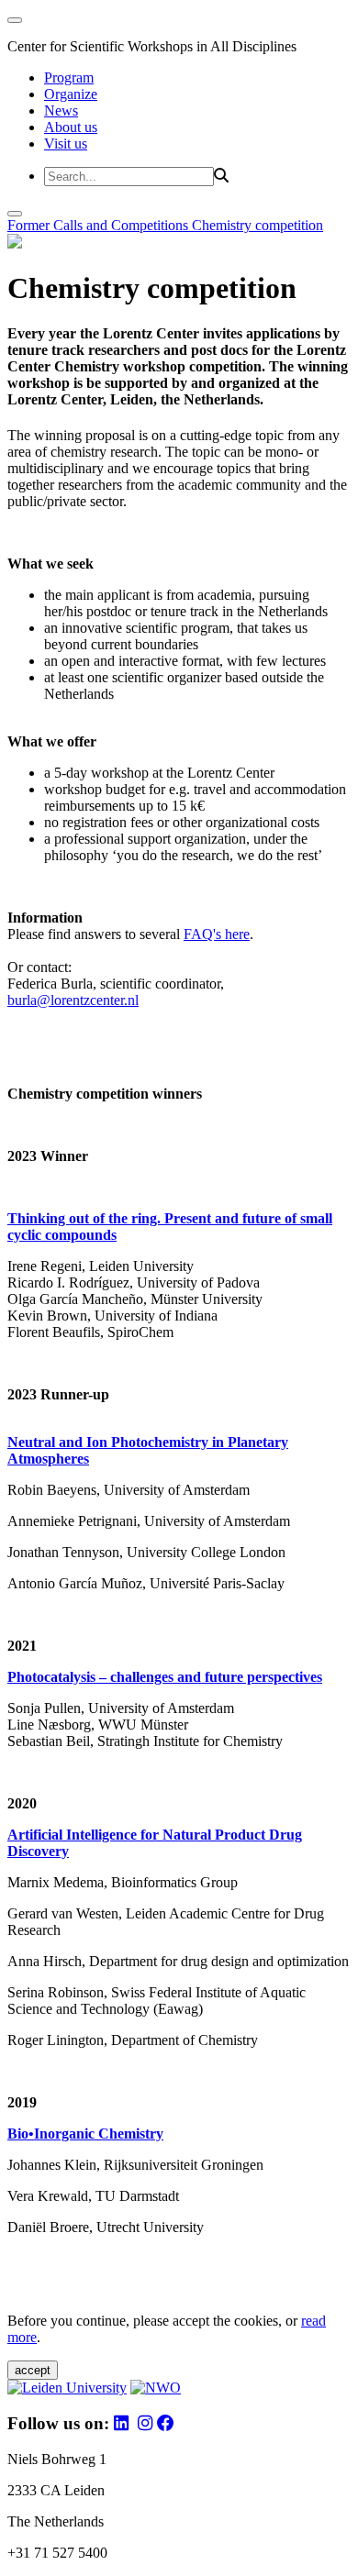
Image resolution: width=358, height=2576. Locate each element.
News (61, 111)
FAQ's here (217, 934)
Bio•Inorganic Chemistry (85, 2134)
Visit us (66, 144)
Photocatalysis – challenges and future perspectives (165, 1677)
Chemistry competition (257, 225)
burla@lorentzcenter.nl (73, 1000)
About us (71, 127)
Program (69, 77)
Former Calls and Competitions (100, 225)
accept (33, 2370)
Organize (71, 94)
